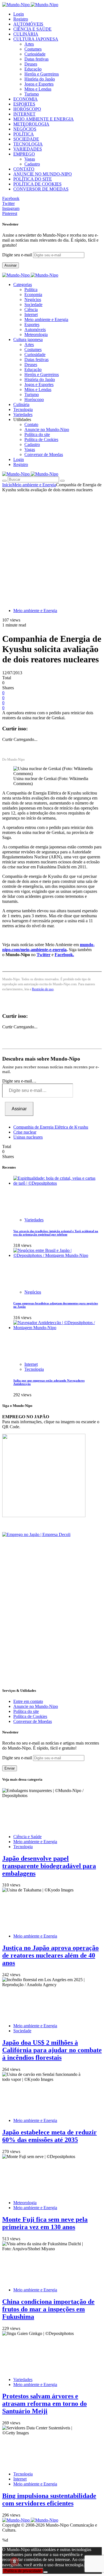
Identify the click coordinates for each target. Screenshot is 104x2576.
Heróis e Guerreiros (42, 74)
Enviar (10, 1768)
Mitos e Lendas (38, 89)
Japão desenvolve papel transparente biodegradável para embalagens (49, 1866)
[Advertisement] (52, 547)
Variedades (34, 1220)
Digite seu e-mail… (19, 1081)
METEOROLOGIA (31, 124)
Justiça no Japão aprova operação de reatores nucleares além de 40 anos (50, 1955)
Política (31, 290)
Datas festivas (36, 59)
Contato (31, 424)
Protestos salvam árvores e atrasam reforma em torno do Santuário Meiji (45, 2404)
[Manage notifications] (14, 2562)
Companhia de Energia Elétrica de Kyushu (51, 1127)
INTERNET (24, 114)
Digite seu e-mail (18, 255)
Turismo (32, 94)
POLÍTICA (24, 134)
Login (19, 14)
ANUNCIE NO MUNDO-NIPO (43, 174)
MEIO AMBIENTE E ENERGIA (44, 119)
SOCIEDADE (26, 139)
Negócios (33, 300)
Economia (33, 295)
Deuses (31, 64)
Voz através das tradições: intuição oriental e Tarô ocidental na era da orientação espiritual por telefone (56, 1233)
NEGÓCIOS (25, 129)
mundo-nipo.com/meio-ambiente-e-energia (48, 947)
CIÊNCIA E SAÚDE (32, 29)
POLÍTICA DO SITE (33, 179)
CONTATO (24, 169)
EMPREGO (24, 154)
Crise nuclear (25, 1132)
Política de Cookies (41, 439)
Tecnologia (34, 1369)
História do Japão (40, 79)
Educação (33, 69)
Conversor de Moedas (44, 454)
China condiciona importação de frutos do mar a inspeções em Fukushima (48, 2309)
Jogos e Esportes (39, 84)
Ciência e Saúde (27, 1837)
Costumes (33, 49)
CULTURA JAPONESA (36, 39)
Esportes (32, 324)
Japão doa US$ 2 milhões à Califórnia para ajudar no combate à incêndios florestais (52, 2050)
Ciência (31, 310)
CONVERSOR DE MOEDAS (41, 189)
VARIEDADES (28, 149)
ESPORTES (24, 104)
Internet (31, 315)
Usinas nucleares (28, 1137)
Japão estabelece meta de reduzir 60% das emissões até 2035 (50, 2136)
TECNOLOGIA (28, 144)
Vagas (30, 159)
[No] (45, 2572)
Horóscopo (34, 399)
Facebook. (64, 955)
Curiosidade (35, 54)
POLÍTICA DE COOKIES (37, 184)
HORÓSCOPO (27, 109)
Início (7, 485)
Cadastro (32, 164)
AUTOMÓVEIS (28, 24)
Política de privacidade (23, 2571)
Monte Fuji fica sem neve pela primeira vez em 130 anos (45, 2223)
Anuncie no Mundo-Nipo (47, 429)
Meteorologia (36, 334)
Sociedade (33, 305)
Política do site (37, 434)
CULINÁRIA (26, 34)
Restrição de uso (43, 989)
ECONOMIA (26, 99)
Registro (21, 19)
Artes (29, 44)
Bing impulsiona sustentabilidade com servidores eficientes (49, 2499)
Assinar (11, 265)
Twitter (44, 955)
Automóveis (35, 329)
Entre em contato (28, 1701)
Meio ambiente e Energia (46, 320)
